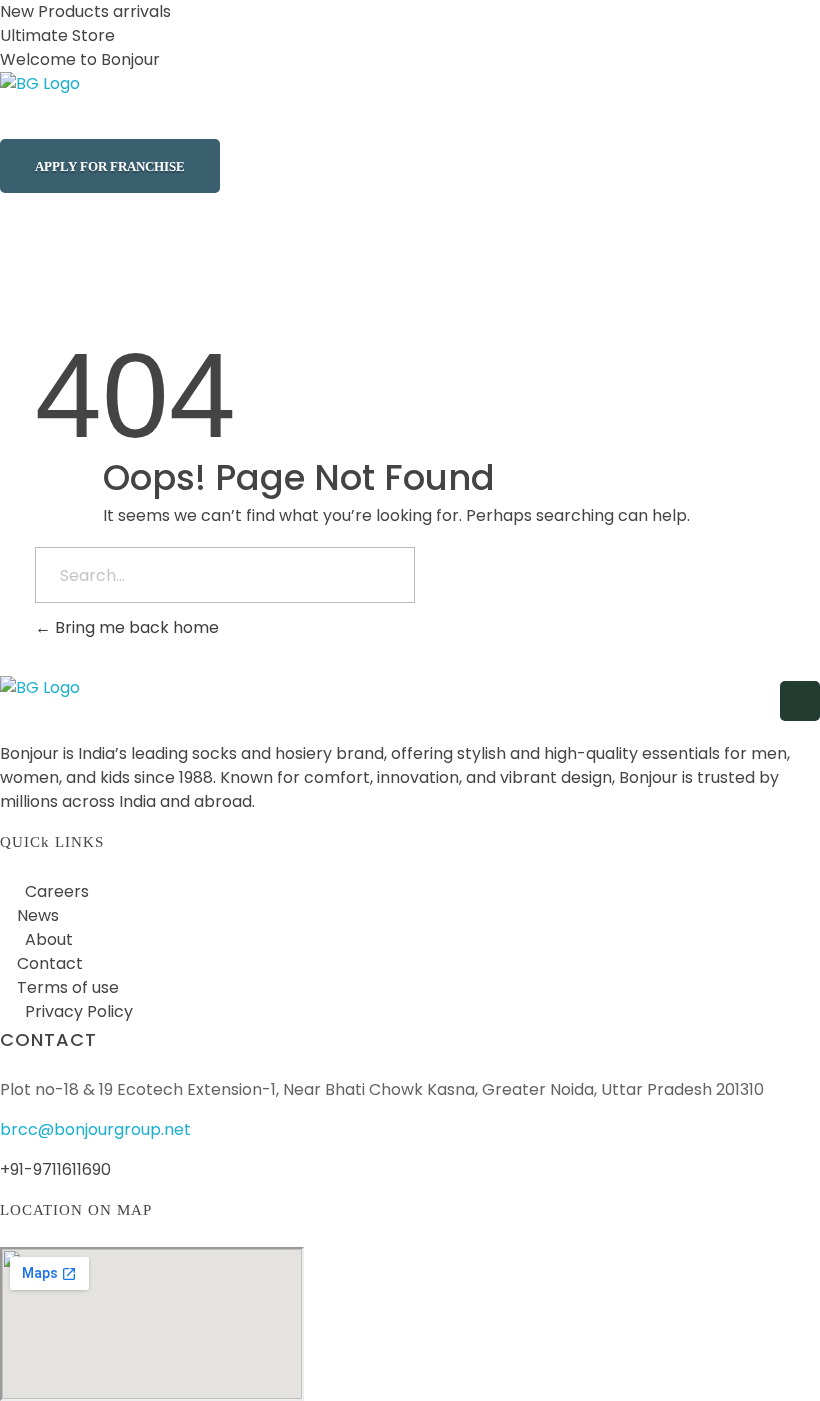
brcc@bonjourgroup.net (95, 1129)
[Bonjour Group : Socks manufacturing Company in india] (100, 105)
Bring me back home (135, 627)
